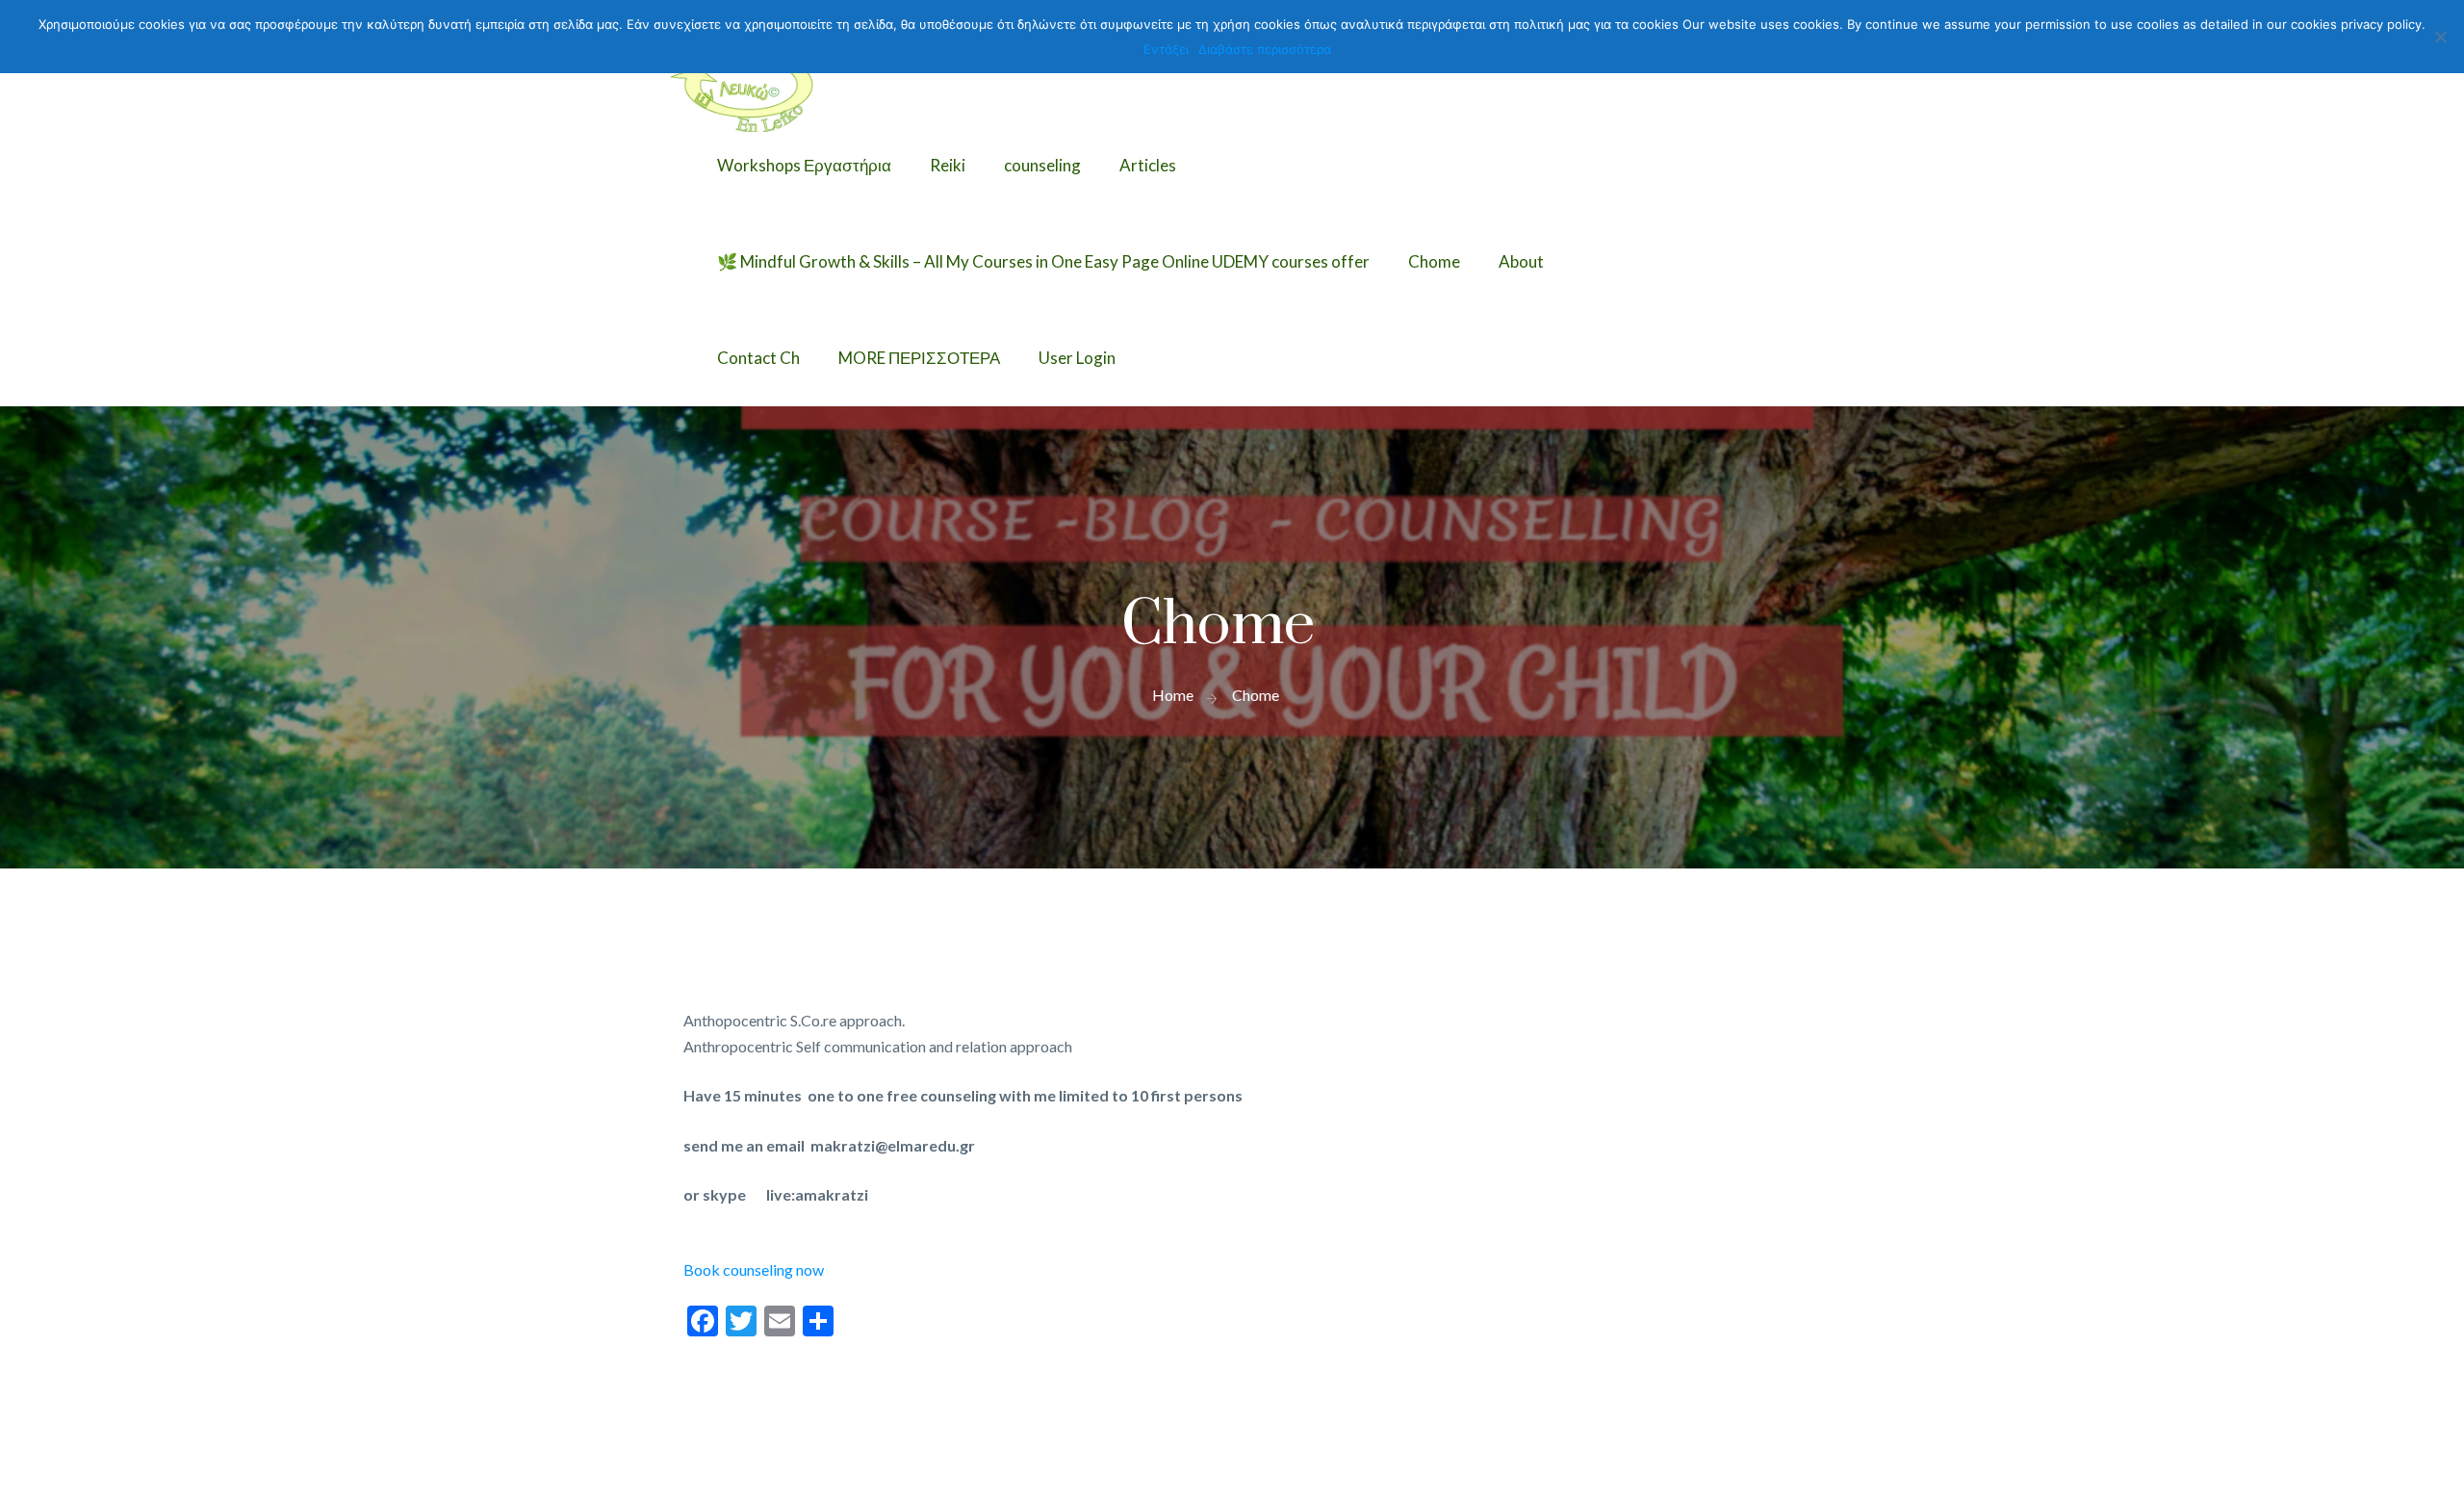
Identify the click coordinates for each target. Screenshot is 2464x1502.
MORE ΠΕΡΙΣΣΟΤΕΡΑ (919, 358)
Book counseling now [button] (754, 1269)
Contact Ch (758, 358)
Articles (1148, 165)
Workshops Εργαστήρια (804, 165)
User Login (1077, 358)
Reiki (948, 165)
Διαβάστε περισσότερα (1265, 49)
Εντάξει (1166, 49)
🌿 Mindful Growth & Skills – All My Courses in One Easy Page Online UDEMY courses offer (1043, 261)
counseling (1042, 165)
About (1521, 261)
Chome (1434, 261)
